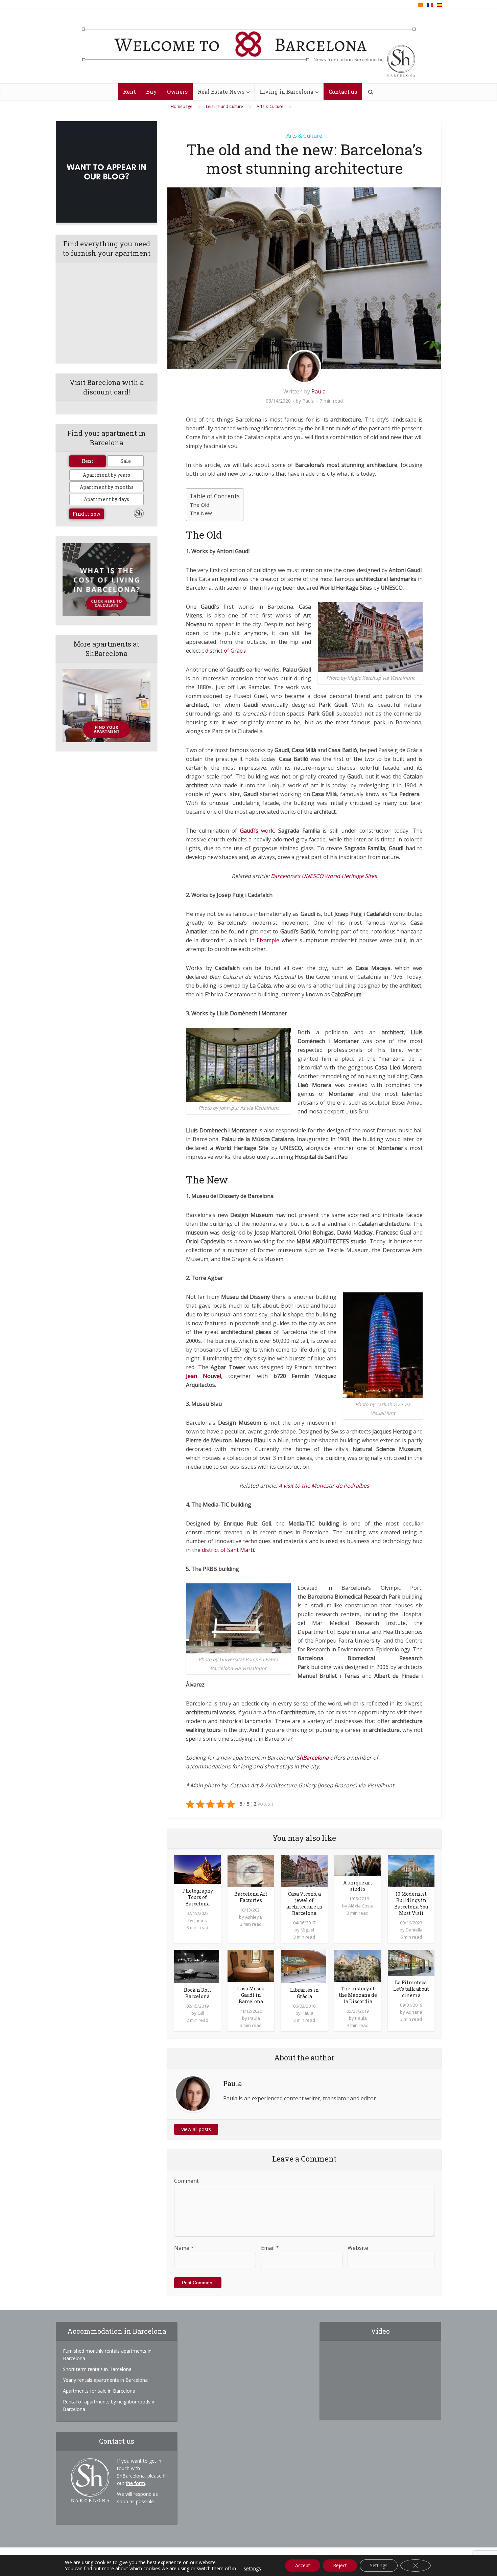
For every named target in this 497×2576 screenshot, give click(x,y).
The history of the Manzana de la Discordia (358, 1995)
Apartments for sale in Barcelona (99, 2391)
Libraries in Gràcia (304, 1993)
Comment (186, 2181)
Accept (303, 2565)
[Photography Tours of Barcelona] (197, 1869)
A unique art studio (358, 1886)
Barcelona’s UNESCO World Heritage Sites (324, 876)
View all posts (196, 2129)
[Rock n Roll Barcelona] (197, 1966)
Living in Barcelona (287, 92)
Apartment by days (106, 499)
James (201, 1920)
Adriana (414, 2012)
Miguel (307, 1930)
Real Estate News (221, 92)
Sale (126, 461)
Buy (151, 92)
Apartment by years (106, 475)
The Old (199, 505)
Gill (201, 2013)
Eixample (268, 940)
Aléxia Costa (361, 1906)
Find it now (87, 514)
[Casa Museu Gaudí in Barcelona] (251, 1965)
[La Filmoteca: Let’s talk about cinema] (411, 1962)
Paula (318, 391)
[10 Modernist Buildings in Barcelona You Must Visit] (411, 1870)
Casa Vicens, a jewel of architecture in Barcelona (304, 1903)
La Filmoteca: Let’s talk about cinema (411, 1989)
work (257, 831)
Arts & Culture (304, 136)
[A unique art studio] (358, 1865)
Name (184, 2248)
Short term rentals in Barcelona (97, 2369)
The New (201, 513)
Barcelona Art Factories (251, 1897)
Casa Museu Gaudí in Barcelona (251, 1995)
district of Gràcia (226, 651)
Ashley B (254, 1917)
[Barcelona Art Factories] (251, 1870)
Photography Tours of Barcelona (198, 1897)
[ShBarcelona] (249, 46)
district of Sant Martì (228, 1550)
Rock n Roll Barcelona (198, 1993)
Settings (379, 2565)
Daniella (414, 1930)
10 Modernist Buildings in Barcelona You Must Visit (411, 1903)
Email (270, 2248)
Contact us (343, 92)
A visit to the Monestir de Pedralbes (324, 1486)
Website (358, 2248)
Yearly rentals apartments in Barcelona (105, 2380)
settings (252, 2569)
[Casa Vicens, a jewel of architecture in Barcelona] (304, 1870)
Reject (340, 2565)
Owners (177, 92)
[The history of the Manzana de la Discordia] (358, 1965)
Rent (129, 92)
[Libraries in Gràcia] (303, 1966)
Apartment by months (107, 487)
